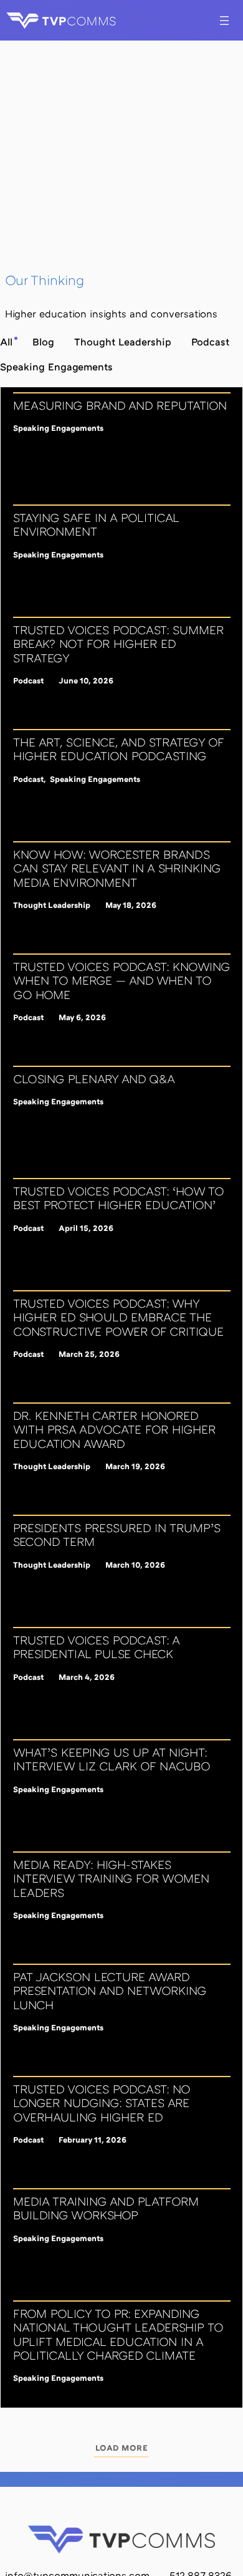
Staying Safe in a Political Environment (96, 524)
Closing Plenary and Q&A (94, 1079)
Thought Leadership (52, 905)
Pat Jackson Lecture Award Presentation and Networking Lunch (110, 1991)
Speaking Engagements (58, 428)
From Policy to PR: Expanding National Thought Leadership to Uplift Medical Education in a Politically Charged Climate (118, 2334)
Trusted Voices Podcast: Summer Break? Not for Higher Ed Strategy (118, 644)
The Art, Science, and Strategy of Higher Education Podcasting (118, 749)
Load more (122, 2448)
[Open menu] (224, 21)
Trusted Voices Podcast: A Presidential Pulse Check (96, 1647)
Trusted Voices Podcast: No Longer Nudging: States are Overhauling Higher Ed (102, 2103)
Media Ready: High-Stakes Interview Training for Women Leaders (111, 1879)
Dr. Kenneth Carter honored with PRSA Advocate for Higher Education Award (114, 1430)
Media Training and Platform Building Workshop (106, 2208)
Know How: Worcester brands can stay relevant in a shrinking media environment (117, 868)
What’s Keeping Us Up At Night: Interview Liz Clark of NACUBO (112, 1759)
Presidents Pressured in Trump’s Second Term (117, 1535)
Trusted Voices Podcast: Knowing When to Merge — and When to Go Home (121, 981)
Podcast (28, 680)
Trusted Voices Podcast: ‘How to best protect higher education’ (118, 1198)
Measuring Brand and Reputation (120, 405)
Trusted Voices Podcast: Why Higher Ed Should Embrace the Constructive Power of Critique (118, 1317)
